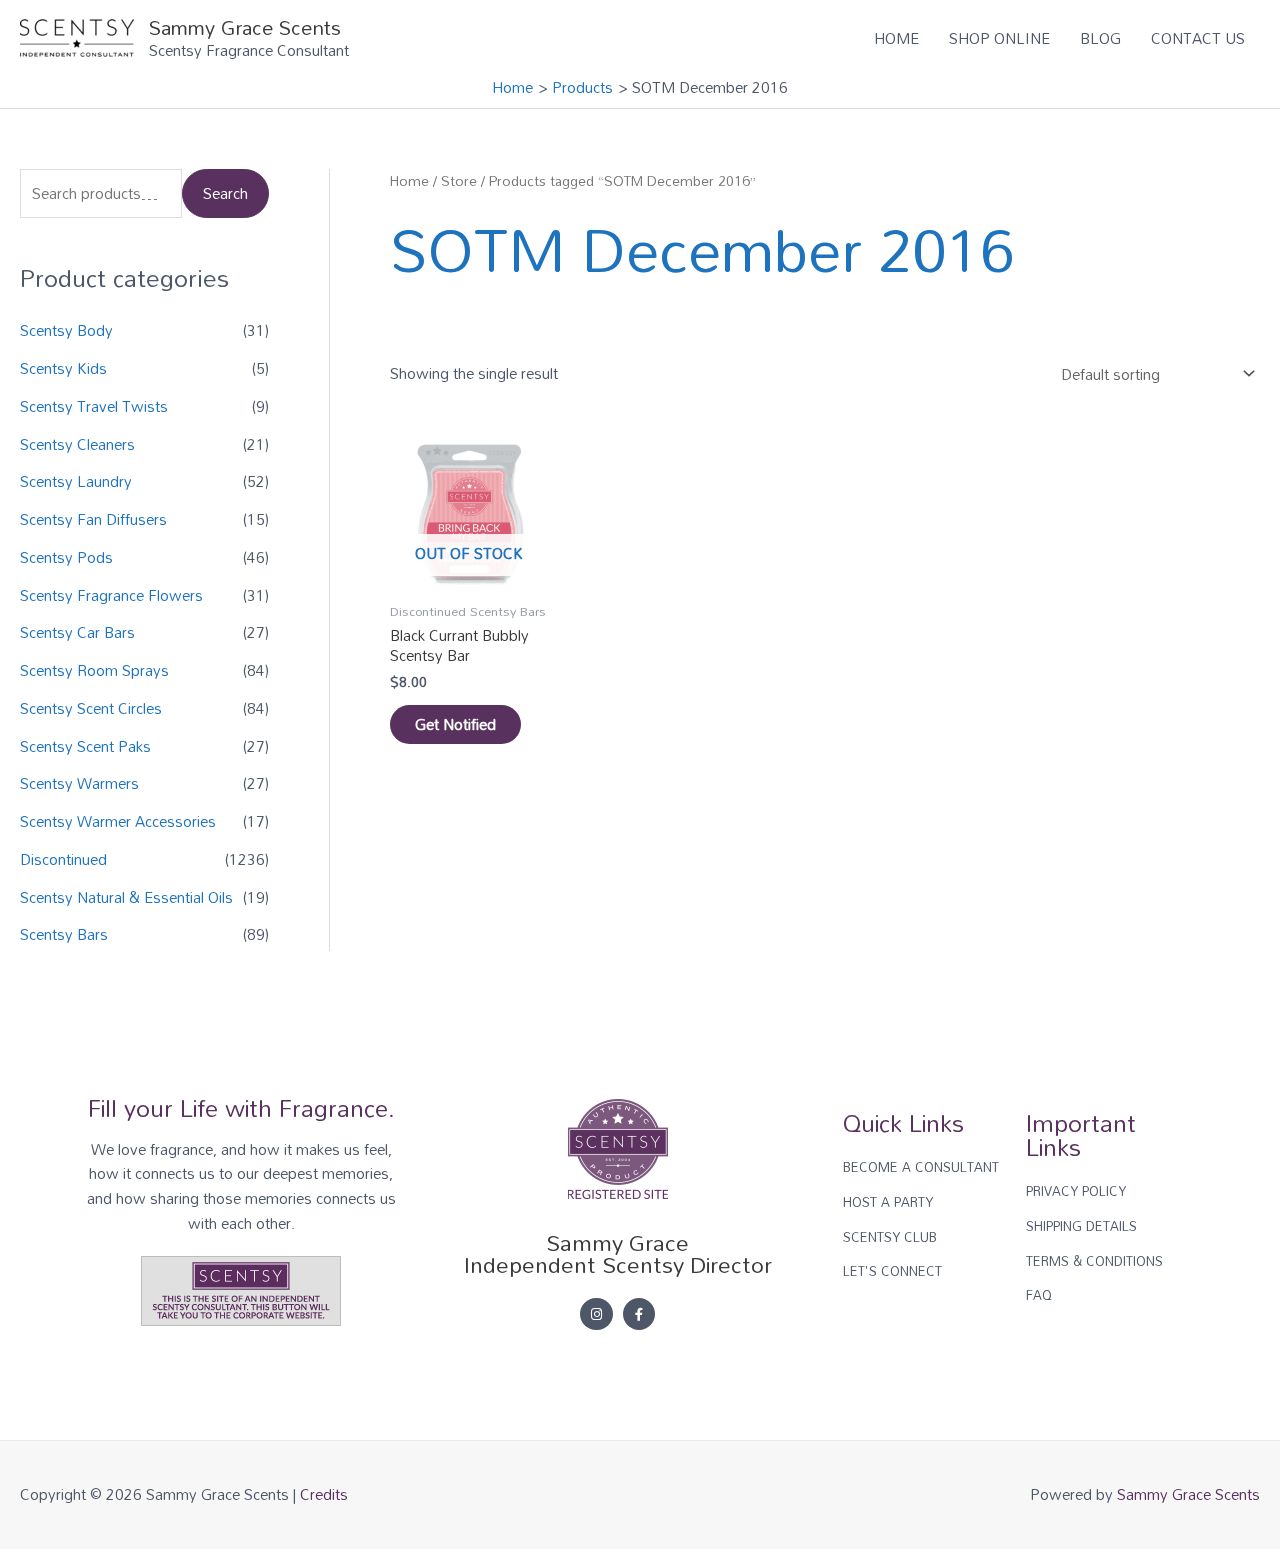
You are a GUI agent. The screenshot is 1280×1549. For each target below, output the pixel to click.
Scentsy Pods (66, 557)
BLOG (1100, 38)
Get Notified (455, 724)
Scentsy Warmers (79, 783)
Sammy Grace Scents (245, 27)
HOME (896, 38)
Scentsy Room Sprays (94, 670)
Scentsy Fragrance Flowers (111, 595)
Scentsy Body (66, 330)
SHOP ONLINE (999, 38)
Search (225, 193)
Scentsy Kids (63, 368)
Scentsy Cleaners (77, 444)
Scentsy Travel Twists (94, 406)
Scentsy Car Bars (77, 632)
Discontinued (63, 859)
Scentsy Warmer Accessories (118, 821)
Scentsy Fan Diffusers (93, 519)
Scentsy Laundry (76, 481)
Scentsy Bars (64, 934)
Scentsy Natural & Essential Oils (126, 897)
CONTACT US (1198, 38)
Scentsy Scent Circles (91, 708)
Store (459, 180)
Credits (324, 1494)
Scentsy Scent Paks (85, 746)
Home (409, 180)
